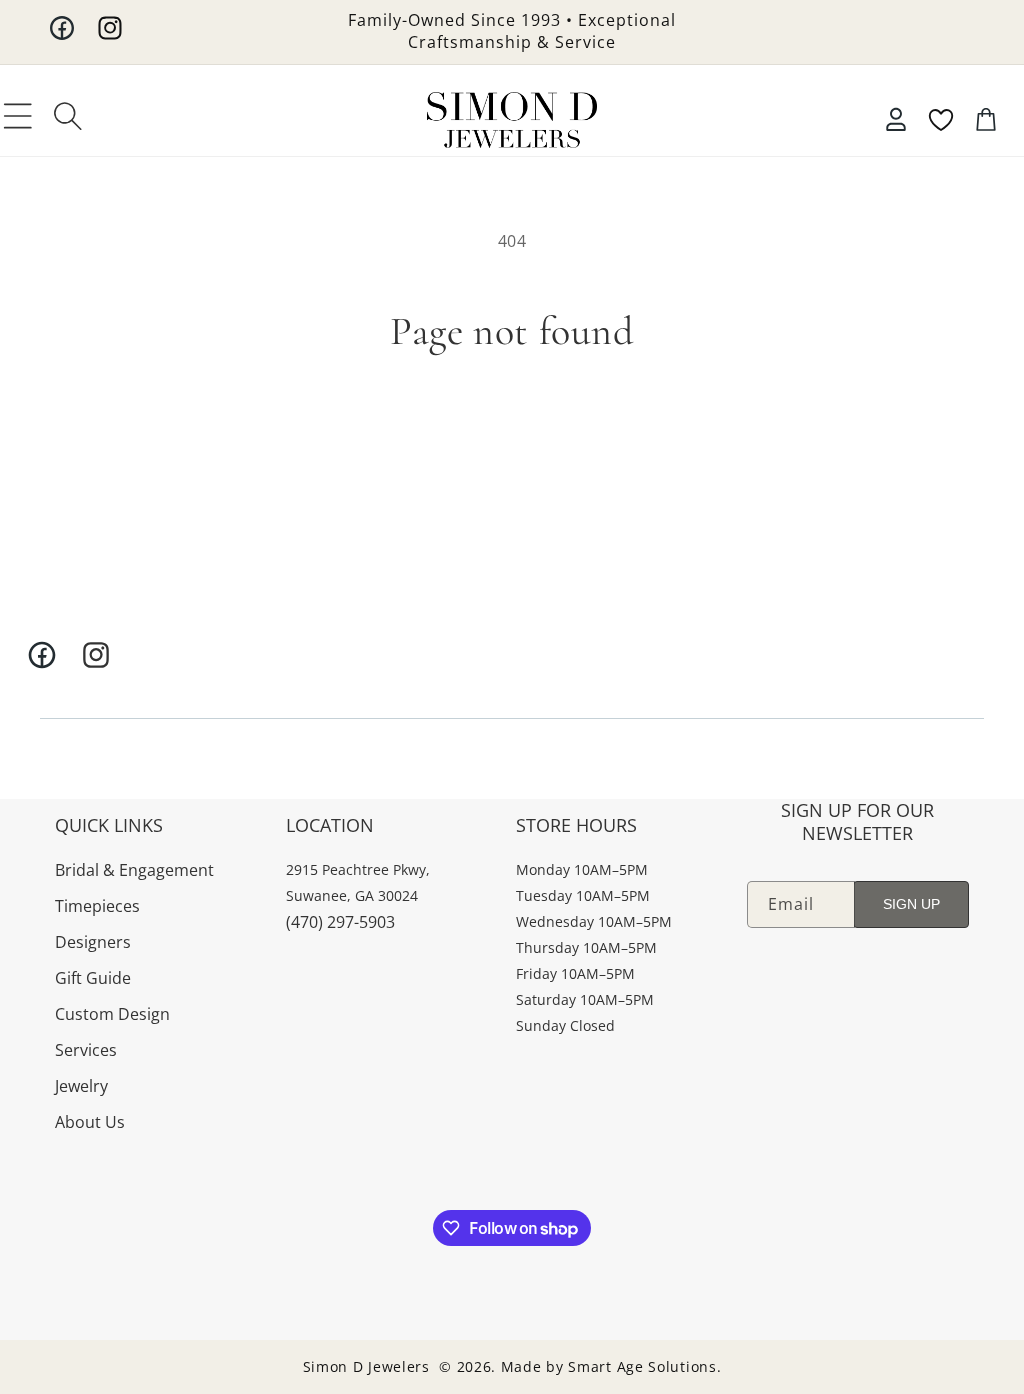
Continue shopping (512, 427)
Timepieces (97, 906)
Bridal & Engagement (134, 870)
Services (86, 1050)
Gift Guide (93, 978)
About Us (90, 1122)
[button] (18, 116)
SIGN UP (911, 904)
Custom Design (112, 1014)
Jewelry (81, 1086)
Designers (93, 942)
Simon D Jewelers (366, 1366)
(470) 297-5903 (340, 922)
